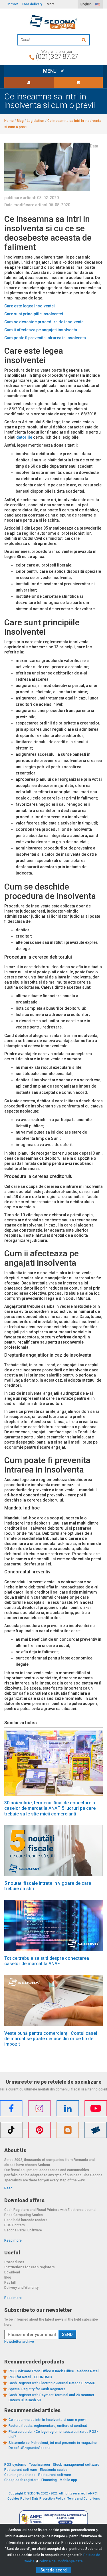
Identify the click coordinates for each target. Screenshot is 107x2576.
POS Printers (15, 2225)
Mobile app (68, 2480)
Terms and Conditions (84, 2499)
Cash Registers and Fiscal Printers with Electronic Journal (50, 2210)
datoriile (24, 437)
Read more (13, 2240)
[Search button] (84, 40)
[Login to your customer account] (29, 82)
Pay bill (10, 2283)
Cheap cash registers (21, 2480)
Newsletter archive (19, 2342)
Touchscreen (40, 2465)
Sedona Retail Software (23, 2230)
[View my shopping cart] (78, 82)
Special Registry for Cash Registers (37, 2389)
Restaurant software (21, 2470)
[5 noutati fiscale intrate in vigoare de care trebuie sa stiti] (53, 1851)
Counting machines (20, 2475)
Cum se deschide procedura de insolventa (44, 322)
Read (8, 2188)
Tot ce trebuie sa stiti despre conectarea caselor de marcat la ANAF (47, 1961)
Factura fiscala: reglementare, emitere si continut (48, 2426)
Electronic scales (54, 2470)
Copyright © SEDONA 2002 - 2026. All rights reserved (47, 2493)
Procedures (14, 2262)
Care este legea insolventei (30, 306)
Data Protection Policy (48, 2499)
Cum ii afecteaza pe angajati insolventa (41, 330)
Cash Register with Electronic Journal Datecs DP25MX (52, 2383)
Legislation (36, 121)
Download (12, 2272)
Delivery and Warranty (21, 2288)
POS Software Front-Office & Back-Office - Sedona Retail (54, 2371)
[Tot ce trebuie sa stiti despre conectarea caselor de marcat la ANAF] (53, 1926)
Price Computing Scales (24, 2215)
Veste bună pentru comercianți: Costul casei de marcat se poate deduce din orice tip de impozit (51, 2039)
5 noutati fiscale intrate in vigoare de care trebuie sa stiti (48, 1886)
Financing (49, 2480)
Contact (12, 4)
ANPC (92, 2493)
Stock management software (76, 2465)
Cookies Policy (18, 2499)
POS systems (15, 2465)
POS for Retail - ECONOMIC (30, 2377)
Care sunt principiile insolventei (34, 314)
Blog (20, 121)
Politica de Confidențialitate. (61, 2561)
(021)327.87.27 (57, 57)
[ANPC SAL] (54, 2519)
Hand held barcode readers (26, 2220)
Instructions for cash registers (30, 2267)
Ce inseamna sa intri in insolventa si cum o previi (48, 2420)
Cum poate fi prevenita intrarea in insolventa (45, 338)
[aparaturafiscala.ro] (53, 22)
